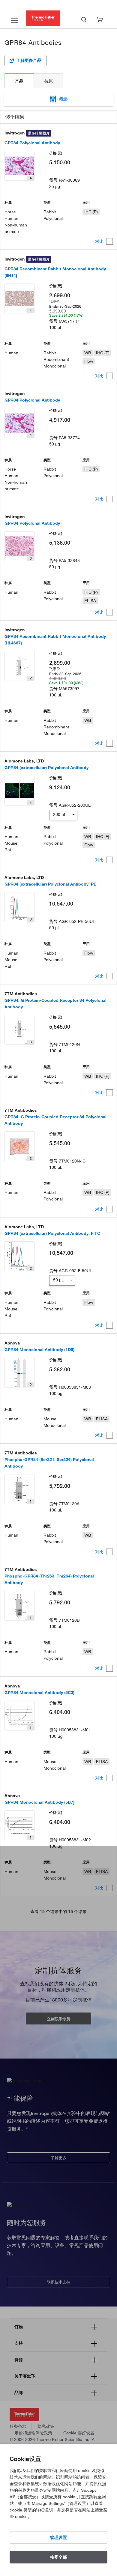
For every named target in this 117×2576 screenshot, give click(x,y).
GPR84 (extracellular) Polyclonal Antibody (46, 768)
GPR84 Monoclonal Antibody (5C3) (39, 1693)
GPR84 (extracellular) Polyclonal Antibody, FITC (52, 1233)
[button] (58, 99)
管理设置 (58, 2537)
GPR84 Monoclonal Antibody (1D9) (39, 1350)
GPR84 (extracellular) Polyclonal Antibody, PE (50, 884)
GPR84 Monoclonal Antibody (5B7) (39, 1802)
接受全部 (58, 2557)
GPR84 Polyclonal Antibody (32, 143)
